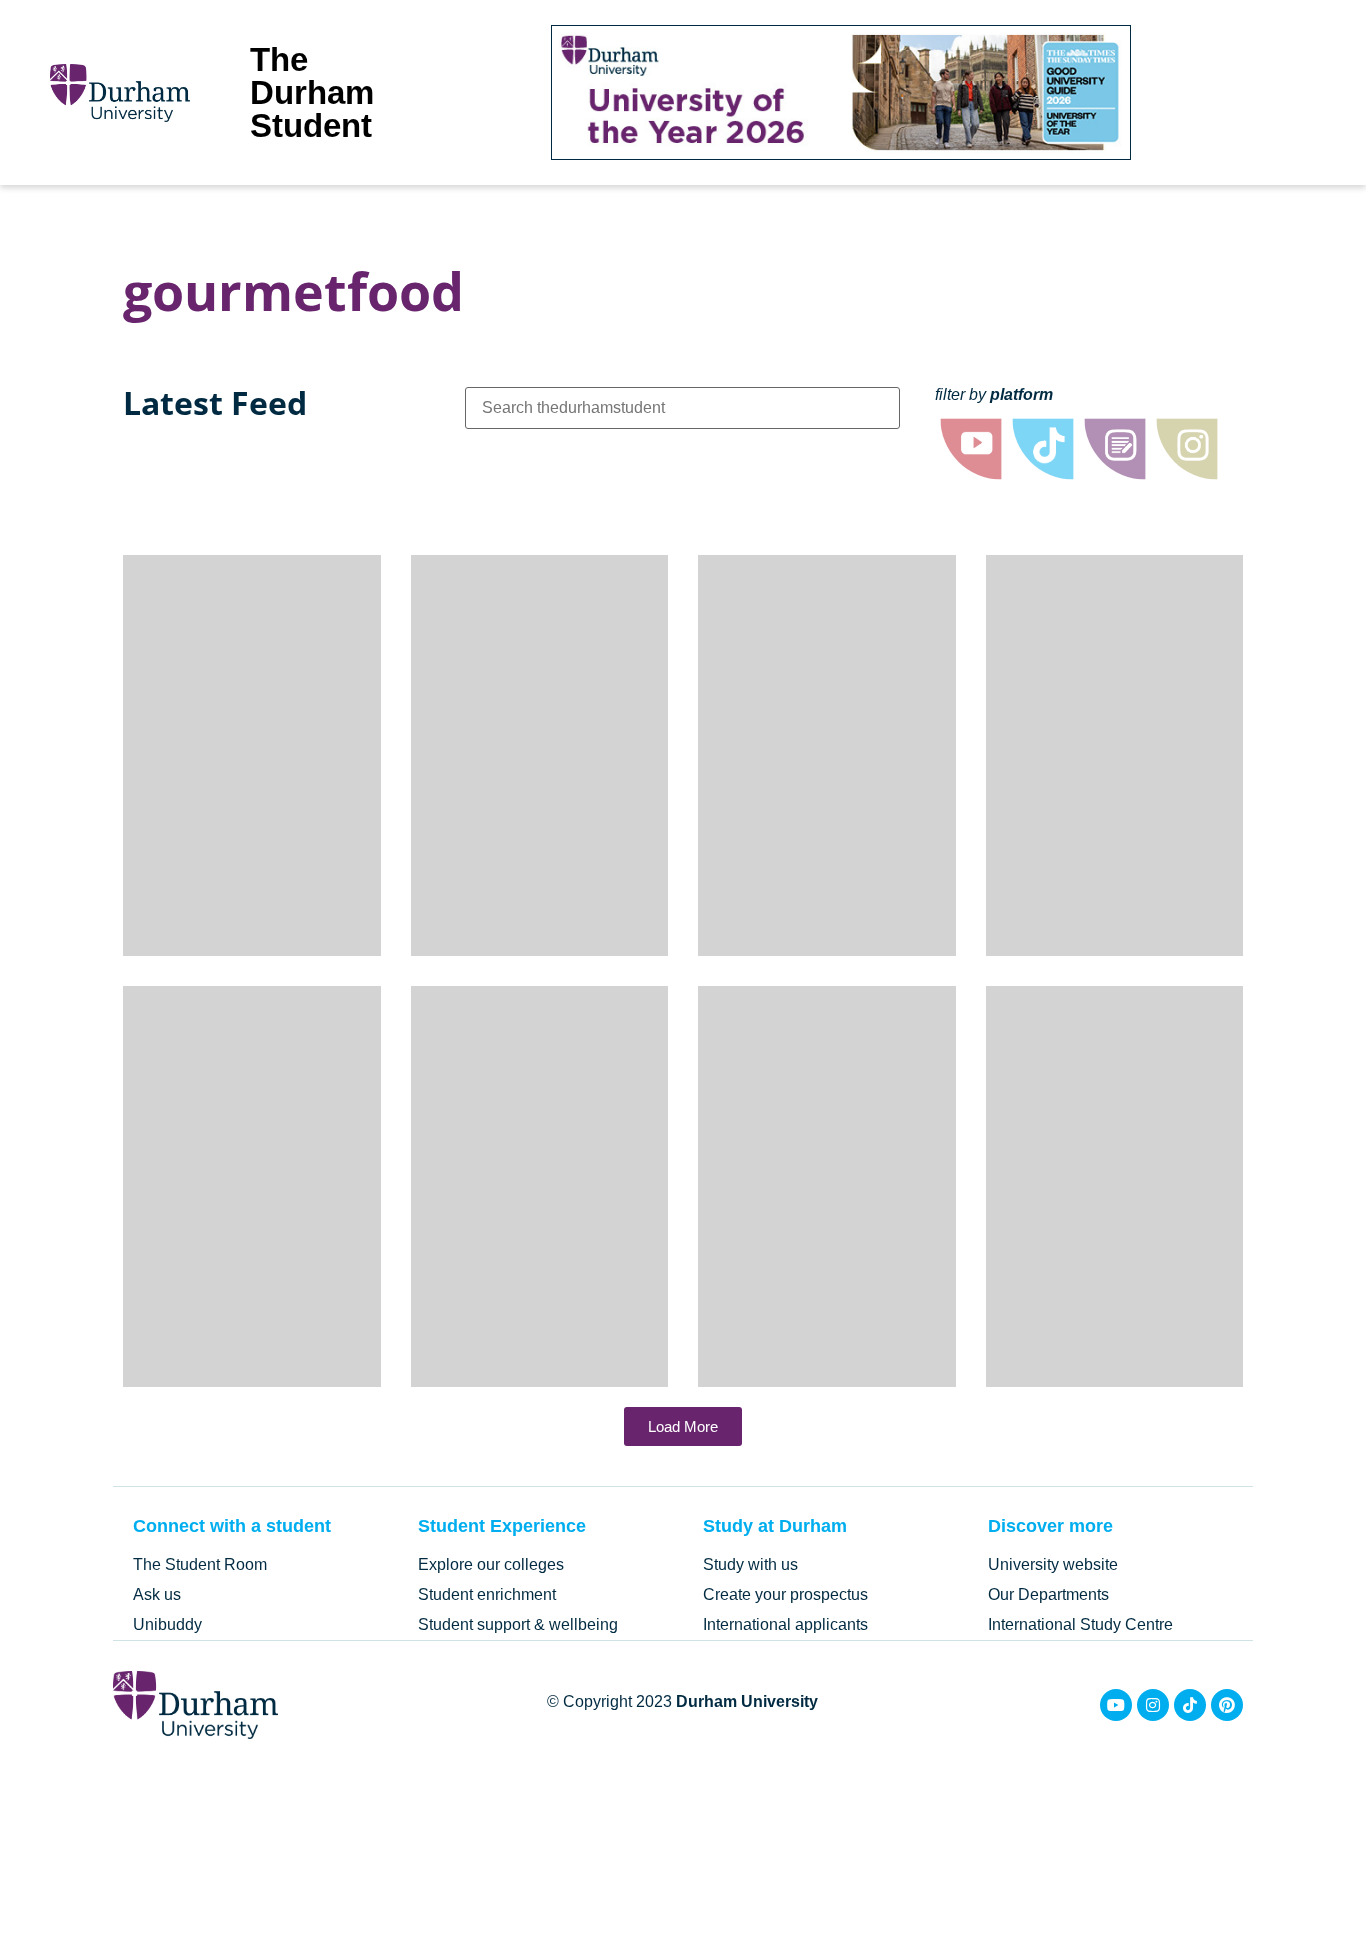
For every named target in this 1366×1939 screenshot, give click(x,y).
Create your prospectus (785, 1594)
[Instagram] (1153, 1705)
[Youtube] (1116, 1705)
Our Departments (1048, 1594)
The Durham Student (312, 92)
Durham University (747, 1701)
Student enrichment (487, 1594)
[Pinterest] (1227, 1705)
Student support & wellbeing (518, 1624)
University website (1053, 1564)
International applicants (785, 1624)
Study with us (750, 1564)
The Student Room (200, 1564)
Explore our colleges (491, 1564)
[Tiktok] (1190, 1705)
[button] (683, 1426)
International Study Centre (1080, 1624)
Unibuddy (167, 1624)
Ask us (157, 1594)
